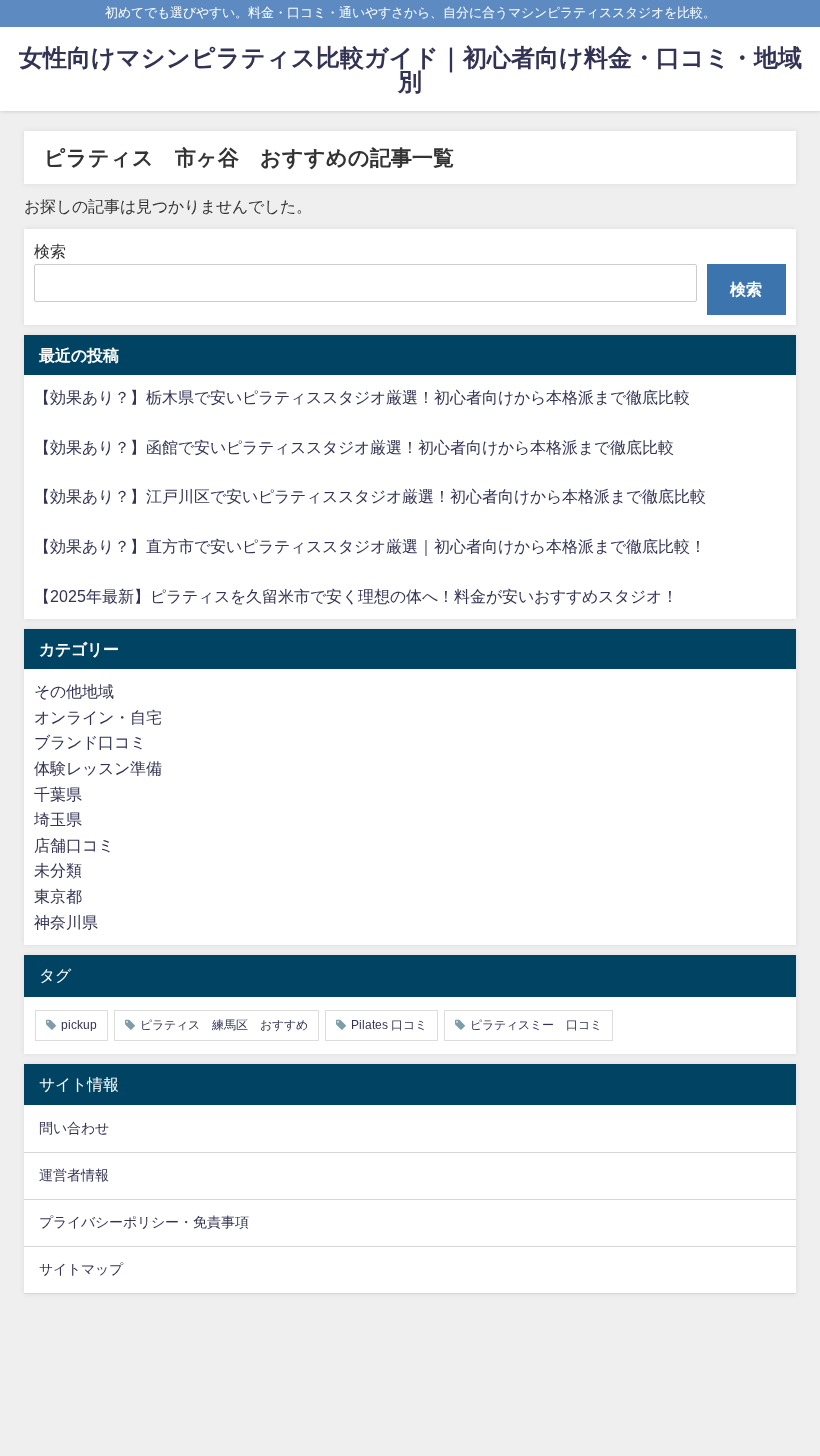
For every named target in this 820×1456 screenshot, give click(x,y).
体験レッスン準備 (98, 768)
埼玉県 (58, 819)
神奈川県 (66, 922)
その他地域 (74, 691)
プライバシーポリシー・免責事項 (144, 1222)
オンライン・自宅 (98, 717)
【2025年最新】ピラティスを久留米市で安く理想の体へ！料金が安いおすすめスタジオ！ (356, 596)
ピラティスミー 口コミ (536, 1025)
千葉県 (58, 794)
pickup (79, 1025)
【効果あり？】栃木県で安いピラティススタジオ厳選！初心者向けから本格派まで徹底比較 (362, 397)
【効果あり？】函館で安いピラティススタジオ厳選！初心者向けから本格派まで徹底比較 (354, 447)
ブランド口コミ (90, 742)
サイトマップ (81, 1269)
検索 (50, 251)
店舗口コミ (74, 845)
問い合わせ (74, 1128)
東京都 (58, 896)
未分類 (58, 870)
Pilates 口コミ (389, 1025)
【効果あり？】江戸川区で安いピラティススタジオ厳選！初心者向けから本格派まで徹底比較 (370, 496)
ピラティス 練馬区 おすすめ (224, 1025)
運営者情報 (74, 1175)
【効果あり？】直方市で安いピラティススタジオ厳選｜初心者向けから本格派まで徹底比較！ (370, 546)
